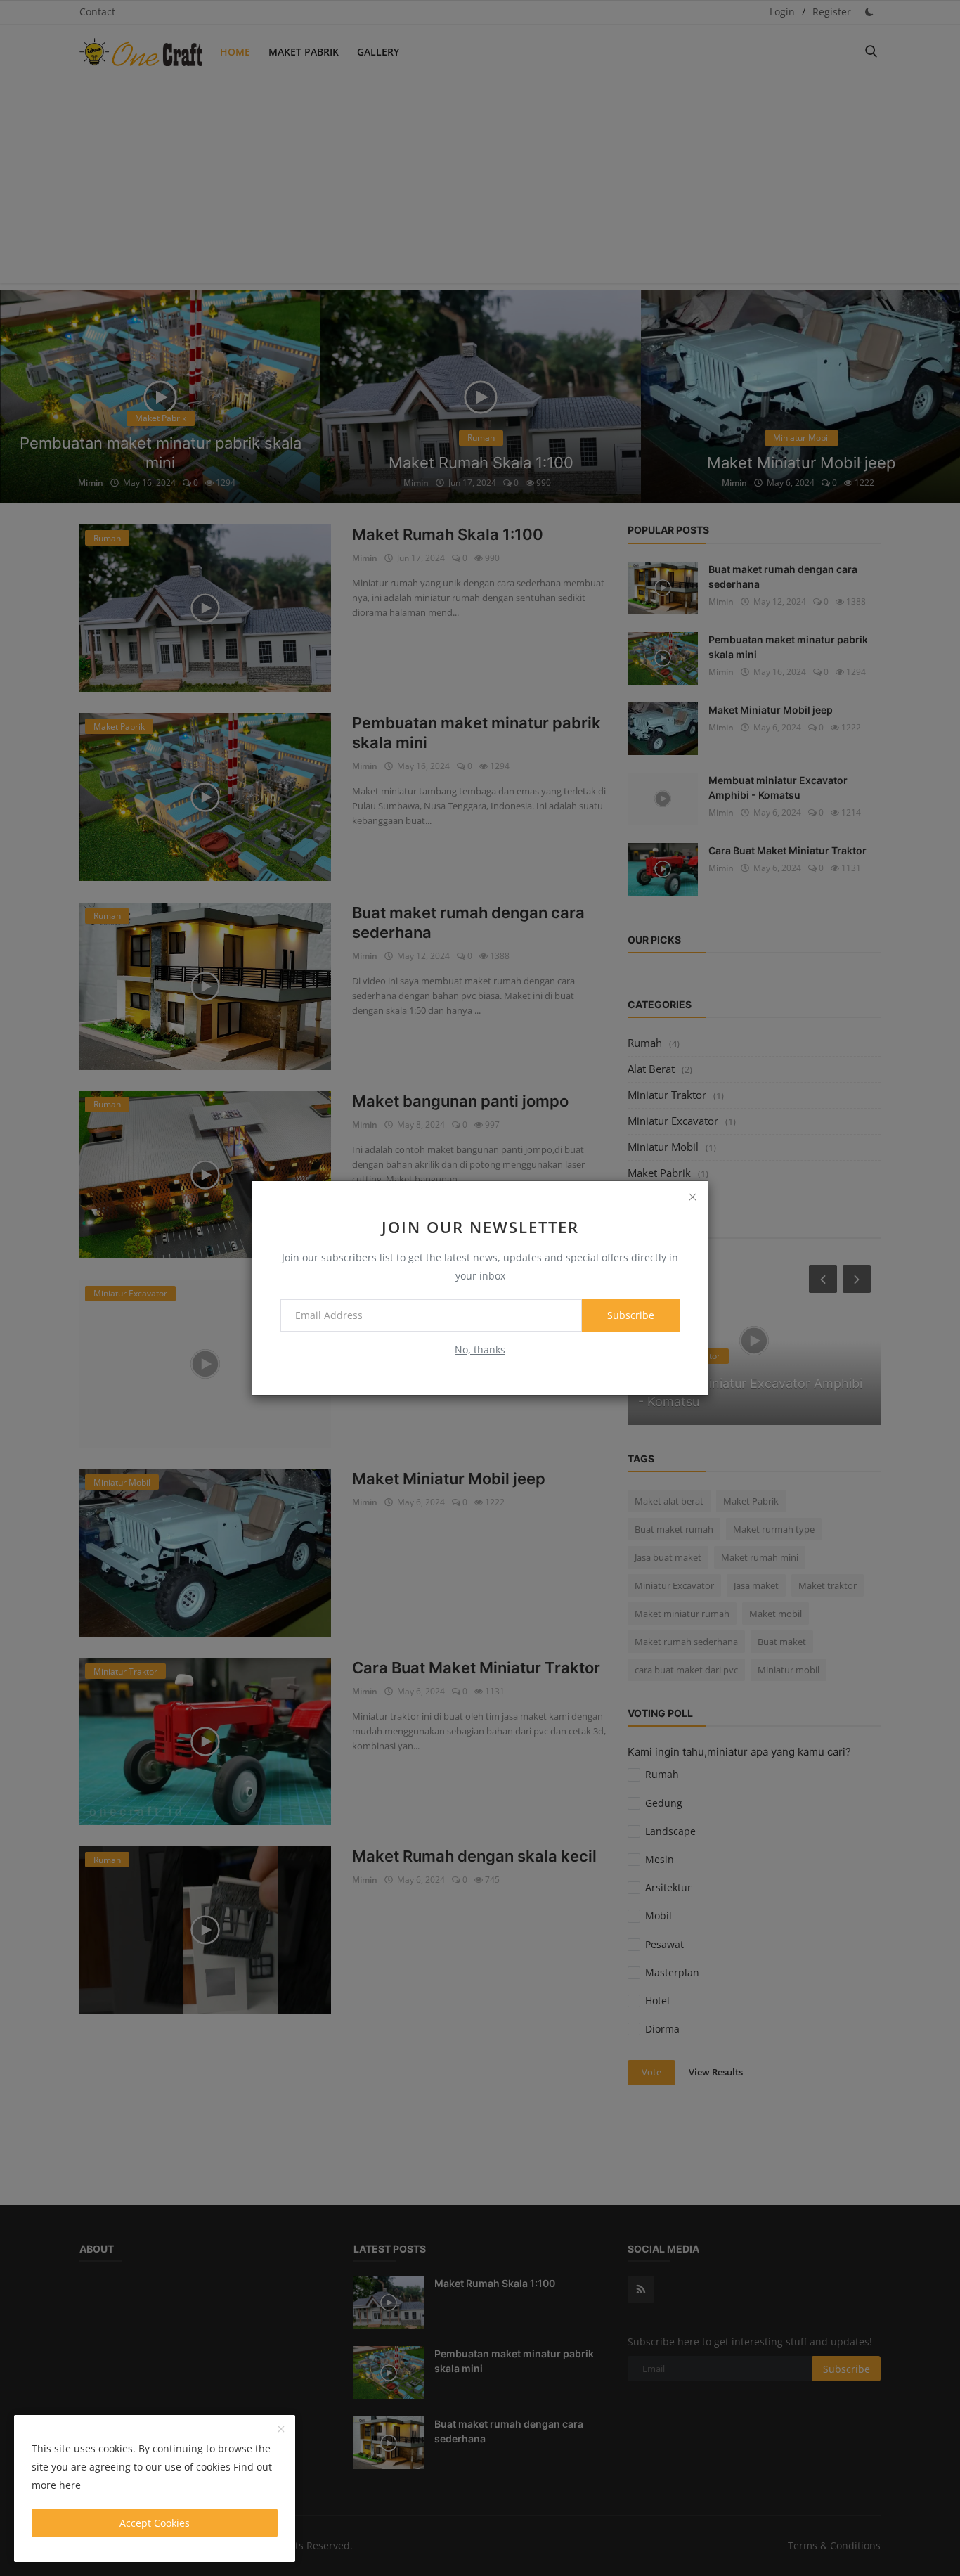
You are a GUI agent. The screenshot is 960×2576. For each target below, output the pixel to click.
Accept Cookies (155, 2523)
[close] (692, 1197)
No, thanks (480, 1350)
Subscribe (631, 1315)
